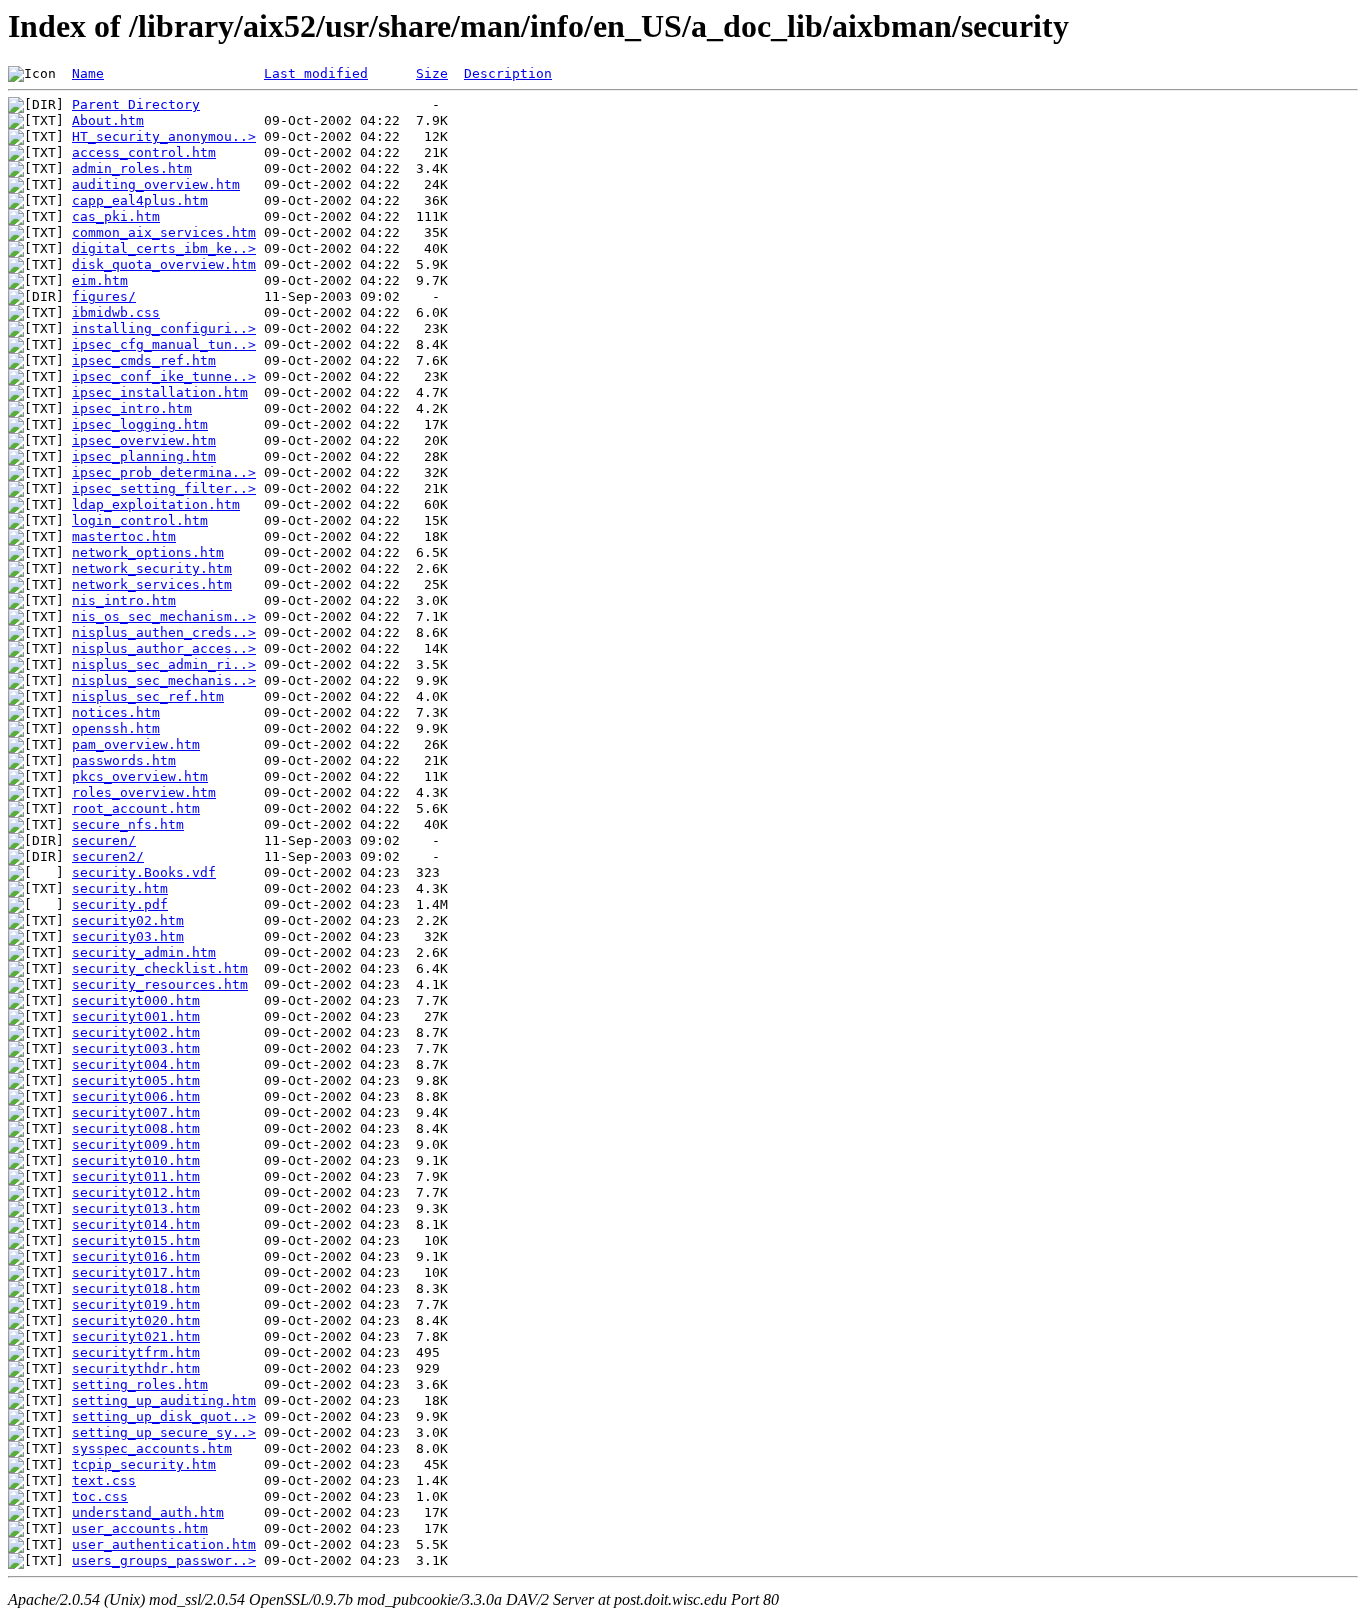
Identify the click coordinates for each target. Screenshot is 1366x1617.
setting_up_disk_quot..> (164, 1416)
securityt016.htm (136, 1256)
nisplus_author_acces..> (164, 648)
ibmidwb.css (116, 312)
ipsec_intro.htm (132, 408)
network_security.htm (152, 568)
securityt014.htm (136, 1224)
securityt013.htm (136, 1208)
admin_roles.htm (132, 168)
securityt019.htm (136, 1304)
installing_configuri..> (164, 328)
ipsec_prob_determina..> (164, 472)
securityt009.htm (136, 1144)
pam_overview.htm (136, 744)
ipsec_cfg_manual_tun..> (164, 344)
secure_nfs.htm (128, 824)
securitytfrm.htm (136, 1352)
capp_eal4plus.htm (140, 200)
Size (432, 73)
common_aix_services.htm (164, 232)
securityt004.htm (136, 1064)
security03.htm (128, 936)
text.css (104, 1480)
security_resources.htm (160, 984)
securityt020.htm (136, 1320)
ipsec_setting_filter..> (164, 488)
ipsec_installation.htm (160, 392)
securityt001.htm (136, 1016)
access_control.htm (144, 152)
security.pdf (120, 904)
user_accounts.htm (140, 1528)
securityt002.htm (136, 1032)
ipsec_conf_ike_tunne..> (164, 376)
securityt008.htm (136, 1128)
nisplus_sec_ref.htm (148, 696)
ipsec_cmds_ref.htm (144, 360)
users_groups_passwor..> (164, 1560)
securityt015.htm (136, 1240)
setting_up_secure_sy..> (164, 1432)
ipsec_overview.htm (144, 440)
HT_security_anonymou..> (164, 136)
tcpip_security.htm (144, 1464)
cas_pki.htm (116, 216)
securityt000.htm (136, 1000)
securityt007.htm (136, 1112)
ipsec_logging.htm (140, 424)
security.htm (120, 888)
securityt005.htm (136, 1080)
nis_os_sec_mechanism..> (164, 616)
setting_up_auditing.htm (164, 1400)
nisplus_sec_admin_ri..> (164, 664)
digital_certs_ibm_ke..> (164, 248)
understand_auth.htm (148, 1512)
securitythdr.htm (136, 1368)
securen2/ (108, 856)
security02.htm (128, 920)
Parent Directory (136, 104)
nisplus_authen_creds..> (164, 632)
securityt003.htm (136, 1048)
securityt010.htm (136, 1160)
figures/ (104, 296)
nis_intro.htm (124, 600)
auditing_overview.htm (156, 184)
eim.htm (100, 280)
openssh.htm (116, 728)
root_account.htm (136, 808)
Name (88, 73)
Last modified (316, 73)
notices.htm (116, 712)
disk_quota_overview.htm (164, 264)
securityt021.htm (136, 1336)
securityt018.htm (136, 1288)
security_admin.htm (144, 952)
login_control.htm (140, 520)
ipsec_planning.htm (144, 456)
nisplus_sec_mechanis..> (164, 680)
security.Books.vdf (144, 872)
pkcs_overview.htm (140, 776)
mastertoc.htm (124, 536)
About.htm (108, 120)
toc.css (100, 1496)
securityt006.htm (136, 1096)
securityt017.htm (136, 1272)
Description (508, 73)
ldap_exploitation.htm (156, 504)
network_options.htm (148, 552)
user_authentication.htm (164, 1544)
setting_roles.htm (140, 1384)
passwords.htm (124, 760)
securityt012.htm (136, 1192)
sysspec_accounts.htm (152, 1448)
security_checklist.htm (160, 968)
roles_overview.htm (144, 792)
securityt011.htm (136, 1176)
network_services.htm (152, 584)
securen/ (104, 840)
